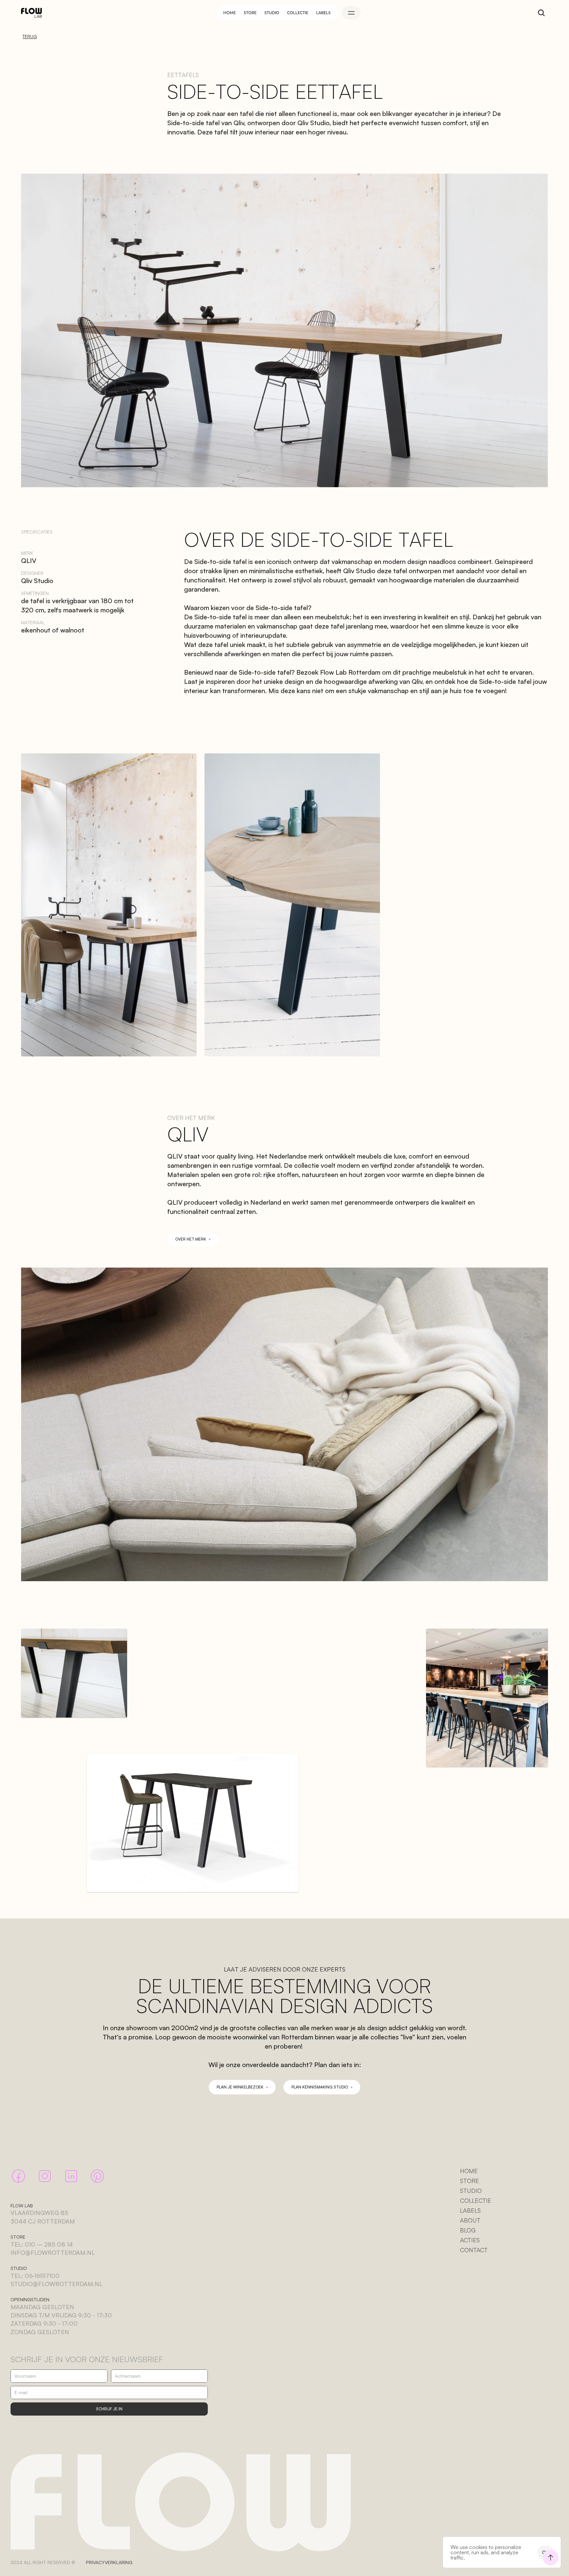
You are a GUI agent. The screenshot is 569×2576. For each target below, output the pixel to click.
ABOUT (470, 2220)
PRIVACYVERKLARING (109, 2562)
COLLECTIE (476, 2200)
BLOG (468, 2230)
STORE (470, 2181)
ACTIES (470, 2240)
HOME (469, 2171)
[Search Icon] (541, 13)
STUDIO (471, 2191)
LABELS (470, 2210)
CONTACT (474, 2250)
